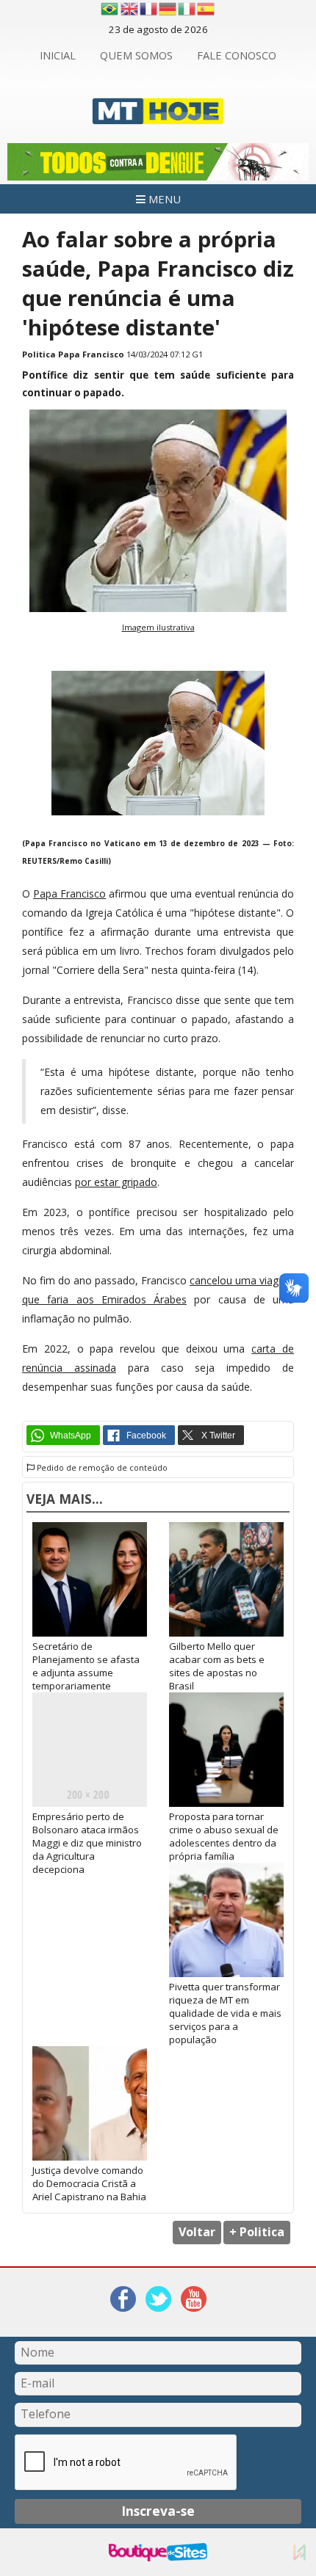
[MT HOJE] (158, 116)
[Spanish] (207, 9)
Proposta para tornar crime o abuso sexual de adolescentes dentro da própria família (224, 1836)
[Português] (109, 9)
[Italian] (187, 9)
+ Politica (257, 2232)
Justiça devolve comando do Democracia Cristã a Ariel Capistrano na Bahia (89, 2183)
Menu (163, 199)
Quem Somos (136, 55)
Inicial (58, 55)
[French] (149, 9)
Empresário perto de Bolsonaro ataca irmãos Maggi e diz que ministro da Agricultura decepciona (87, 1843)
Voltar (197, 2232)
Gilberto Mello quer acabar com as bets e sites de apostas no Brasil (217, 1666)
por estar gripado (116, 1182)
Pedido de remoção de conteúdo (101, 1468)
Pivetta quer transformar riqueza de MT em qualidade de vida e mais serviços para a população (225, 2013)
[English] (130, 9)
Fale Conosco (237, 55)
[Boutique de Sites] (158, 2552)
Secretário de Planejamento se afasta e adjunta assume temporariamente (86, 1666)
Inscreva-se (158, 2511)
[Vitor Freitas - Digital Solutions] (299, 2552)
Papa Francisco (69, 894)
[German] (168, 9)
